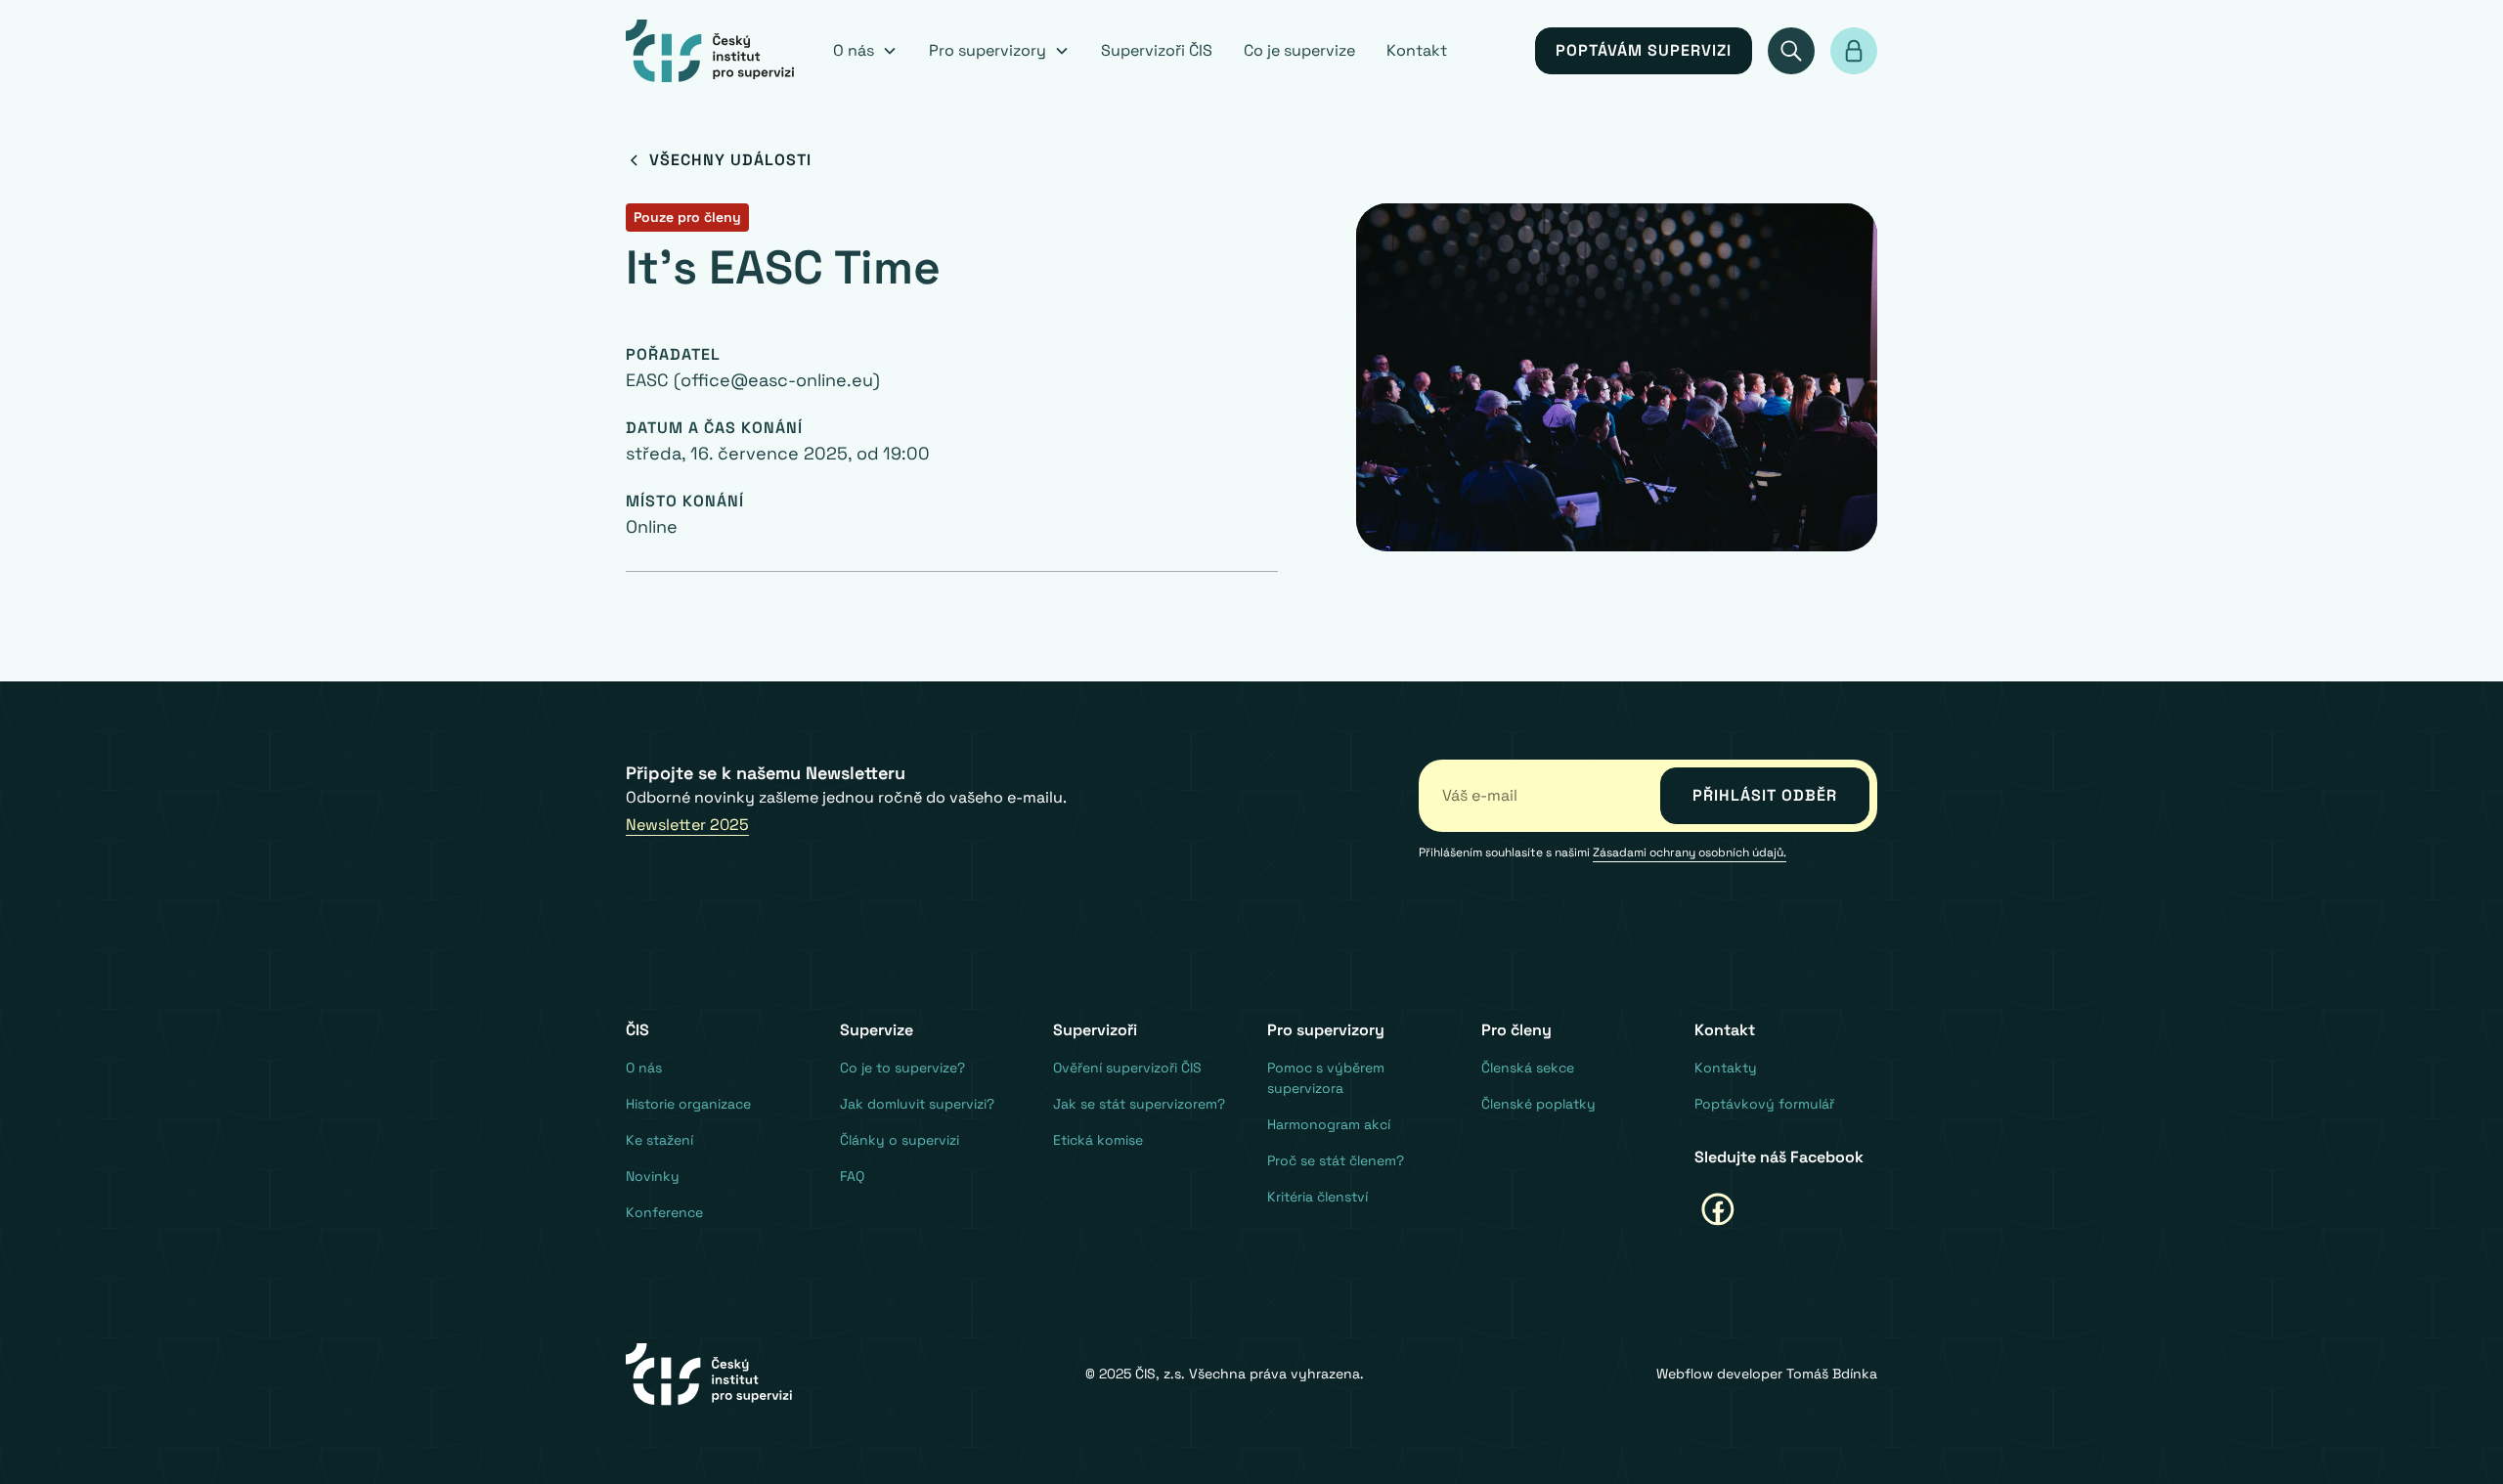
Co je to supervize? (902, 1068)
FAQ (852, 1176)
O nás (644, 1068)
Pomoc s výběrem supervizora (1326, 1078)
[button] (865, 51)
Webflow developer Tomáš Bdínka (1767, 1374)
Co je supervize (1299, 50)
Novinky (653, 1176)
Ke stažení (659, 1140)
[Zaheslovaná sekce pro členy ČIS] (1854, 51)
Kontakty (1726, 1068)
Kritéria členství (1317, 1197)
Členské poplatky (1538, 1104)
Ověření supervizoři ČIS (1127, 1068)
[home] (710, 51)
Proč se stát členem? (1336, 1160)
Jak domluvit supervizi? (917, 1104)
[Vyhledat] (1791, 51)
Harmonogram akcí (1329, 1124)
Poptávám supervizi (1644, 50)
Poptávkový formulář (1764, 1104)
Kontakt (1417, 50)
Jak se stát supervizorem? (1139, 1104)
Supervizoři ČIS (1157, 50)
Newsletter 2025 (687, 825)
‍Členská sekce (1528, 1068)
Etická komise (1098, 1140)
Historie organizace (688, 1104)
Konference (664, 1212)
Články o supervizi (900, 1140)
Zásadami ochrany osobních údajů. (1690, 852)
